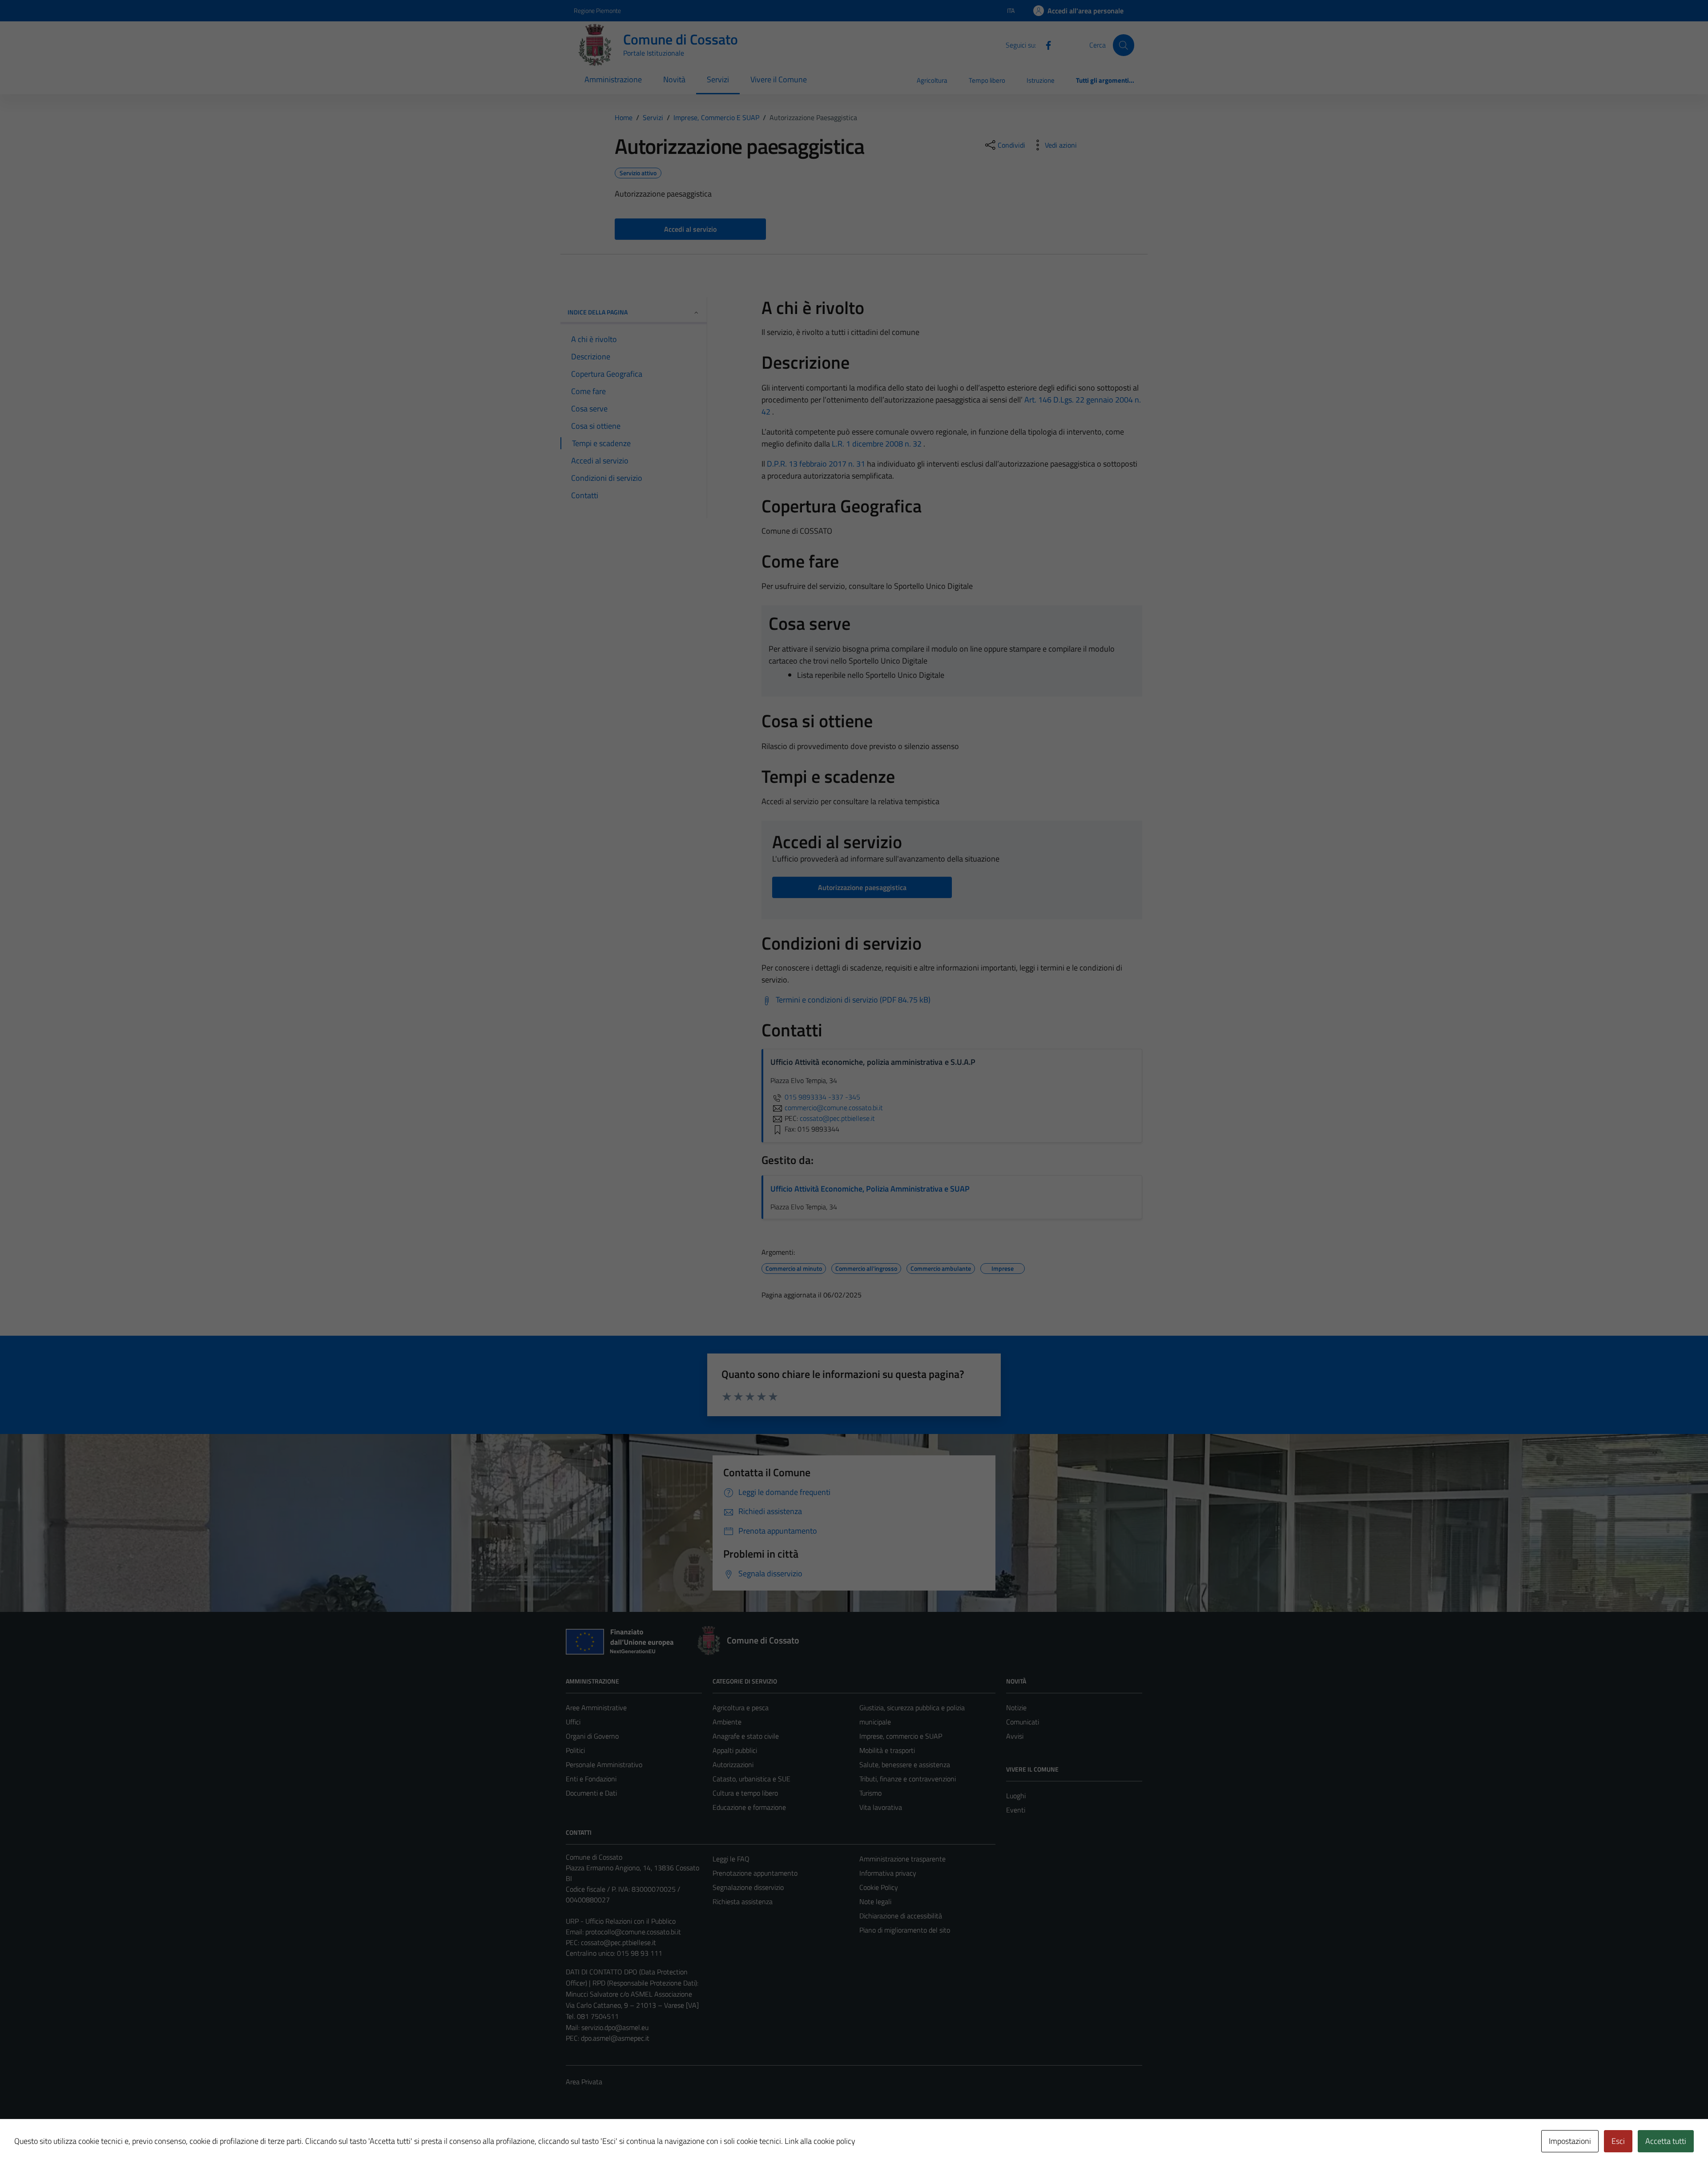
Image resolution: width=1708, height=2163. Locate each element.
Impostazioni (1570, 2141)
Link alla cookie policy (820, 2141)
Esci (1618, 2141)
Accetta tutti (1666, 2141)
